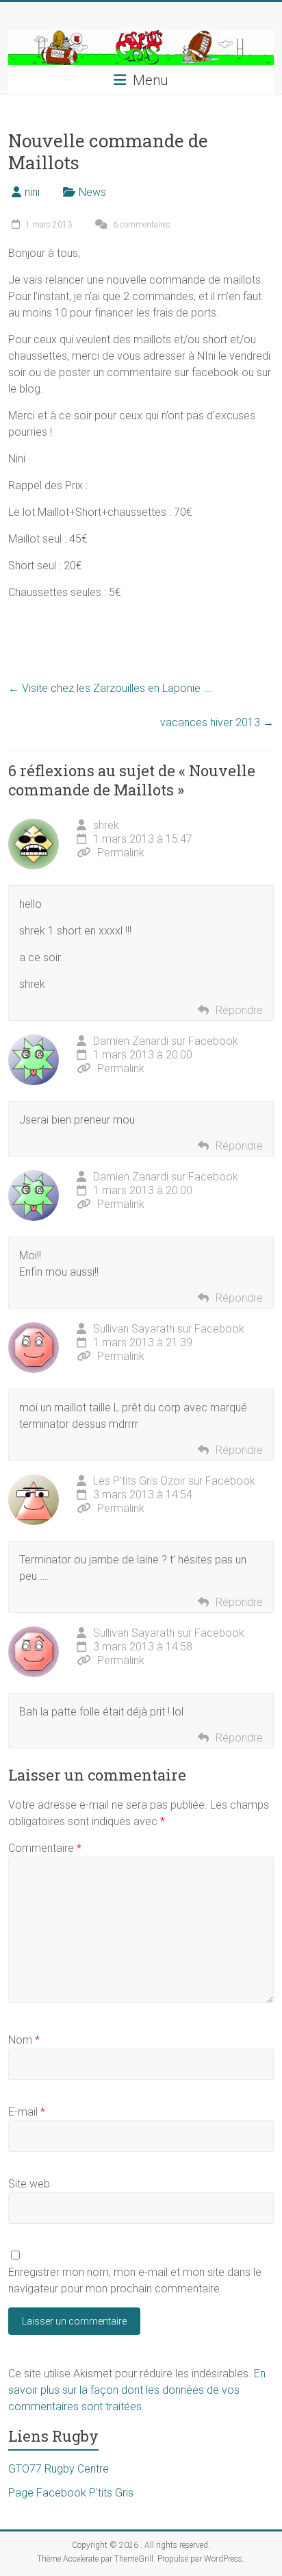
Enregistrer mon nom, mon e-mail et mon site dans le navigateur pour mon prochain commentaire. (135, 2280)
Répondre (239, 1010)
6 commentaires (141, 225)
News (92, 192)
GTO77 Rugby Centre (59, 2469)
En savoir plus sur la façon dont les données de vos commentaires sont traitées (137, 2390)
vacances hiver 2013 (217, 722)
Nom (24, 2040)
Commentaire (45, 1848)
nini (32, 192)
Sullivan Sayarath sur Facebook (169, 1329)
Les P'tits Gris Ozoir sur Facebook (174, 1481)
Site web (29, 2184)
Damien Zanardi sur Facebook (166, 1041)
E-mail (27, 2112)
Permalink (121, 853)
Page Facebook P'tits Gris (71, 2493)
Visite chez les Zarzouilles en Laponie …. (111, 688)
